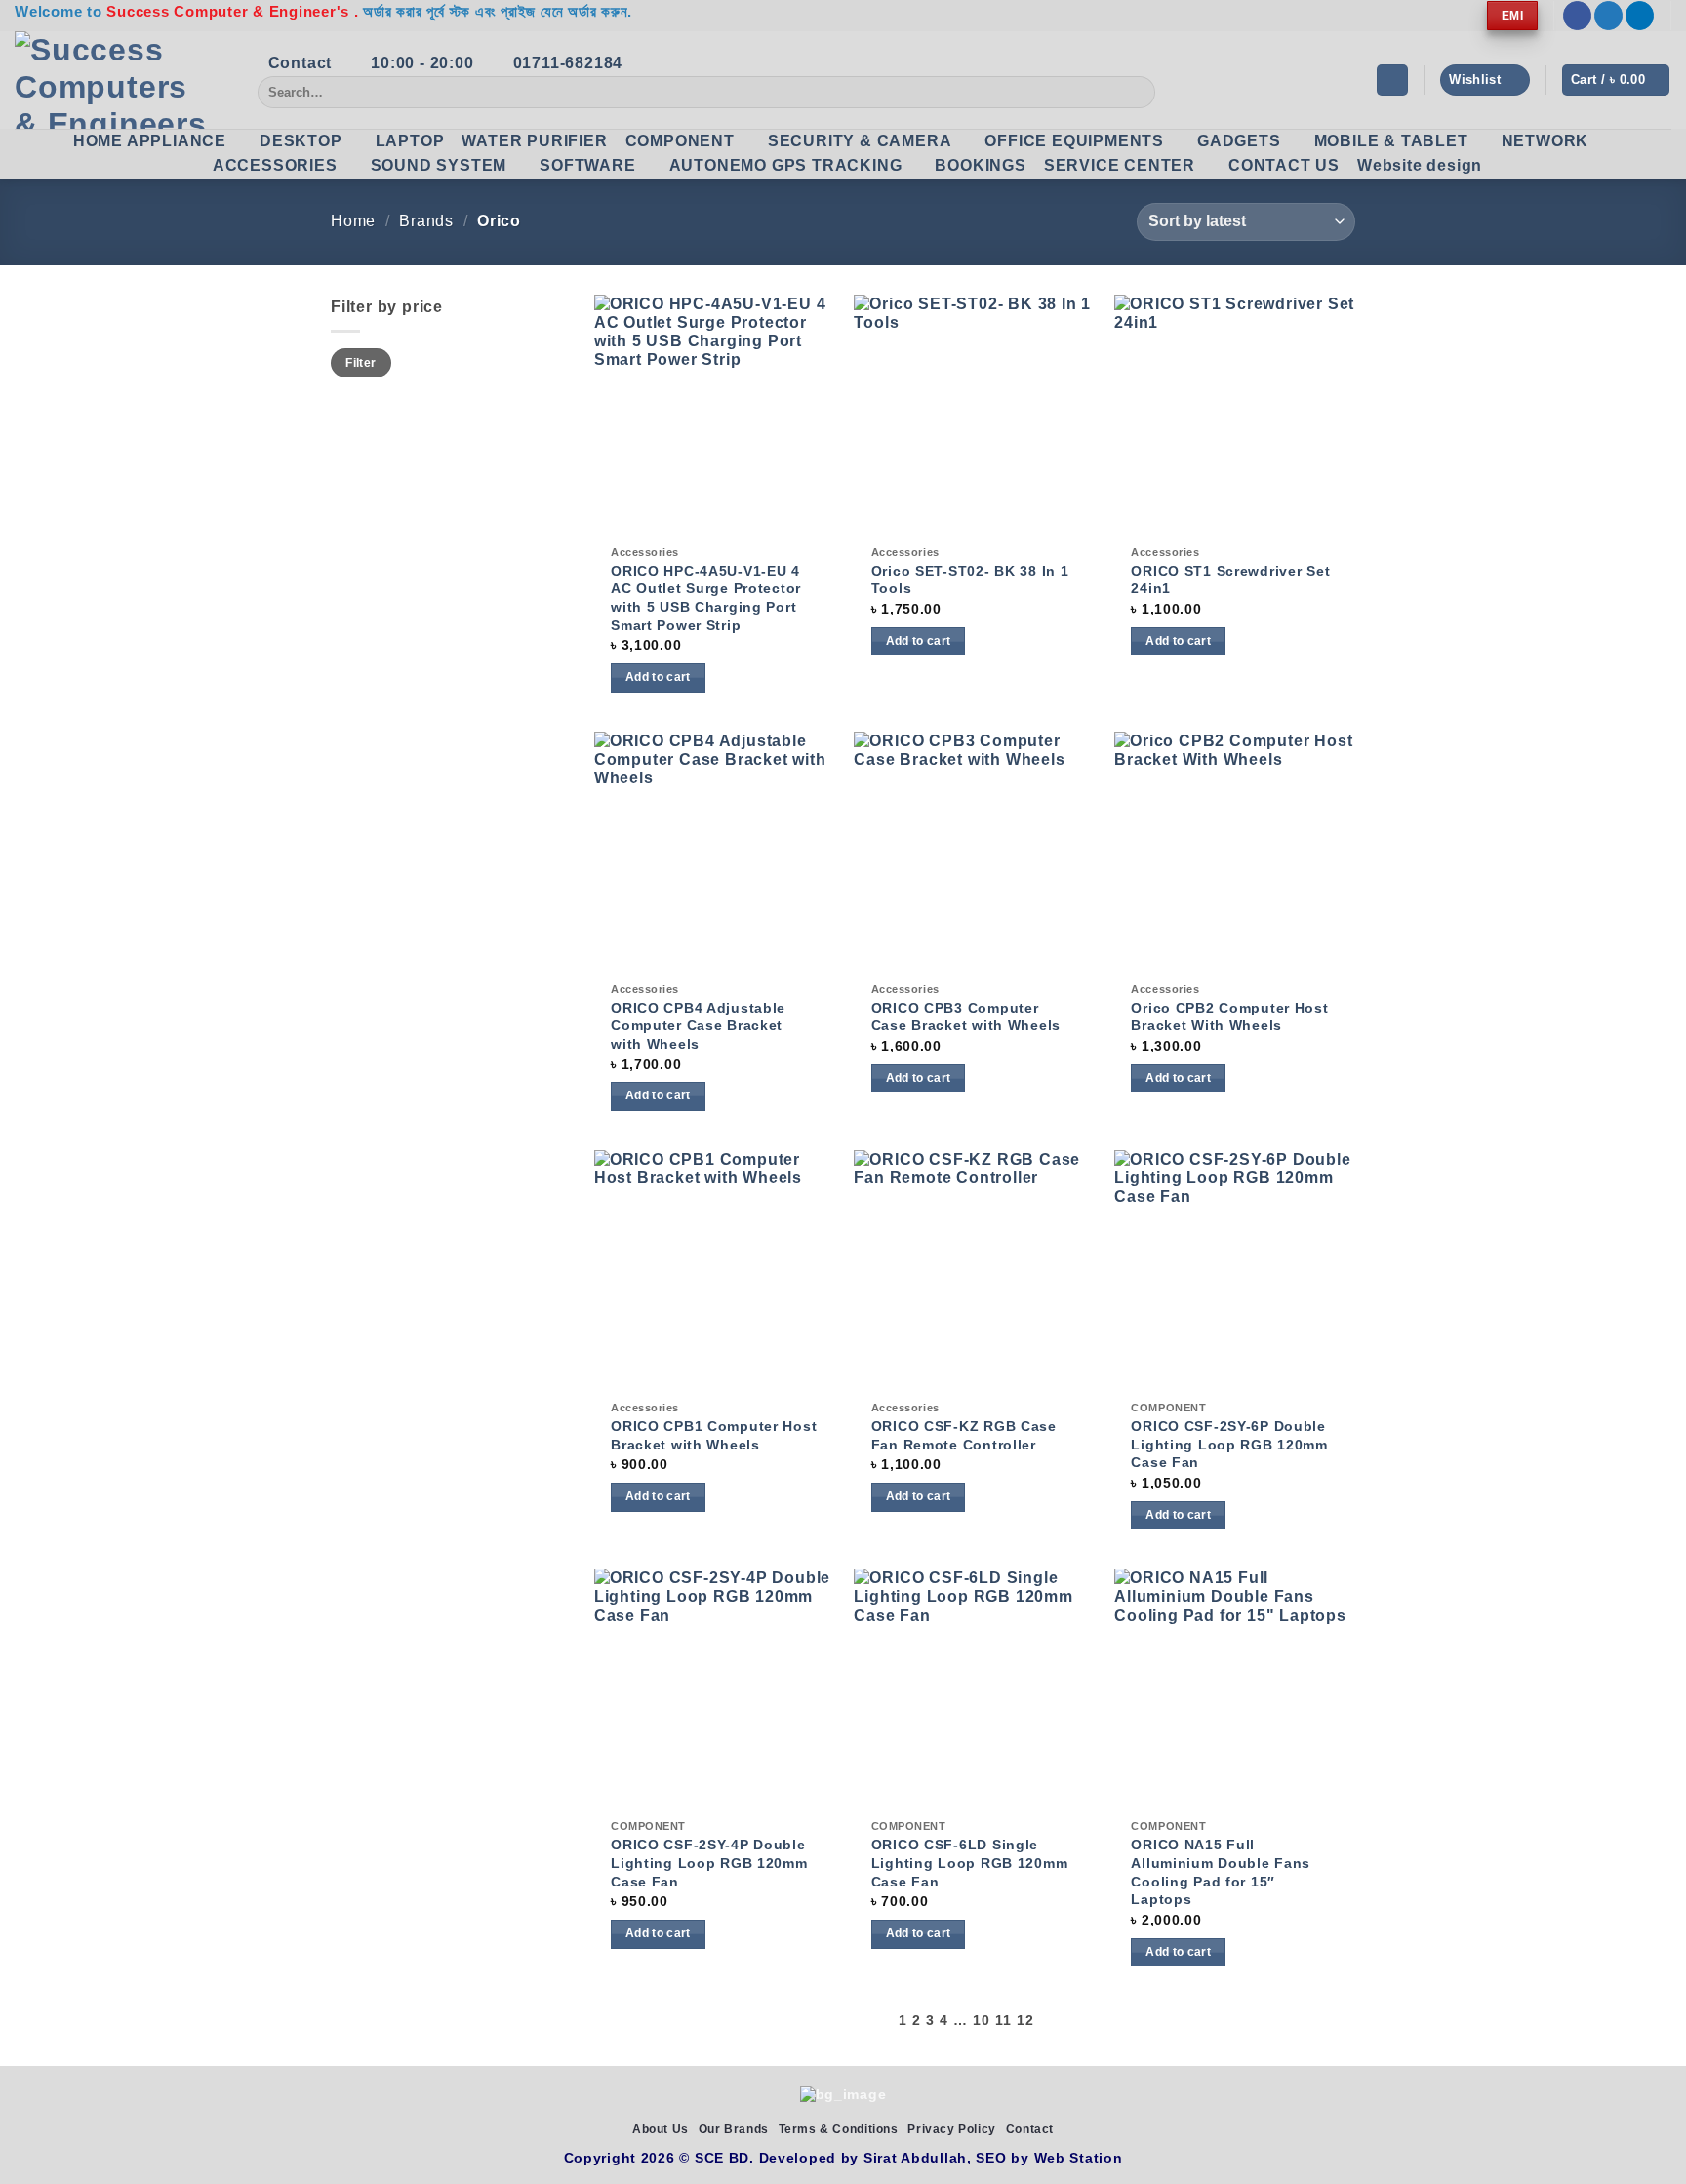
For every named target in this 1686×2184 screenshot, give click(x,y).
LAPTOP (410, 141)
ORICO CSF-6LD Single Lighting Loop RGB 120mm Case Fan (970, 1863)
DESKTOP (301, 141)
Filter (361, 363)
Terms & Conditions (839, 2129)
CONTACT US (1284, 165)
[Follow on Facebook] (1577, 16)
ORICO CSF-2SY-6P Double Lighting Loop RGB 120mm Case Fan (1229, 1444)
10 (981, 2021)
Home (353, 221)
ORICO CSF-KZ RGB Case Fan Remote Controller (964, 1435)
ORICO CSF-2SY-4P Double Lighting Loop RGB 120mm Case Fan (709, 1863)
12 (1025, 2021)
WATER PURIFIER (534, 141)
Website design (1420, 165)
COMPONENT (680, 141)
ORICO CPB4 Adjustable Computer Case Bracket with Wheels (698, 1026)
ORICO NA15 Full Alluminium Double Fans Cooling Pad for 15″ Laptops (1221, 1872)
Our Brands (734, 2129)
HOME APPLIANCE (150, 141)
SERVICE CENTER (1120, 165)
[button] (1392, 80)
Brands (426, 221)
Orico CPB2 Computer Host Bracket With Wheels (1229, 1017)
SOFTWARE (587, 165)
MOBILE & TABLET (1391, 141)
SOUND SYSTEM (439, 165)
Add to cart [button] (658, 677)
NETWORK (1545, 141)
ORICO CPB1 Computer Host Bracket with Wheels (714, 1435)
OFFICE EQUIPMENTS (1074, 141)
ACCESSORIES (275, 165)
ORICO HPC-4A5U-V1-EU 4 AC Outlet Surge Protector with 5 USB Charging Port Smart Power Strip (706, 598)
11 (1003, 2021)
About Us (661, 2129)
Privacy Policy (952, 2129)
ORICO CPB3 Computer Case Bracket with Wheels (966, 1017)
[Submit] (1137, 93)
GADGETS (1239, 141)
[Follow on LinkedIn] (1640, 16)
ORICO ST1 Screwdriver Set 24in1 (1230, 580)
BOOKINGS (980, 165)
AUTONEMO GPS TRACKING (786, 165)
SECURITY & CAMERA (860, 141)
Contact (1030, 2129)
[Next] (1045, 2021)
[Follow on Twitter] (1608, 16)
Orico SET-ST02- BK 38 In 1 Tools (970, 580)
